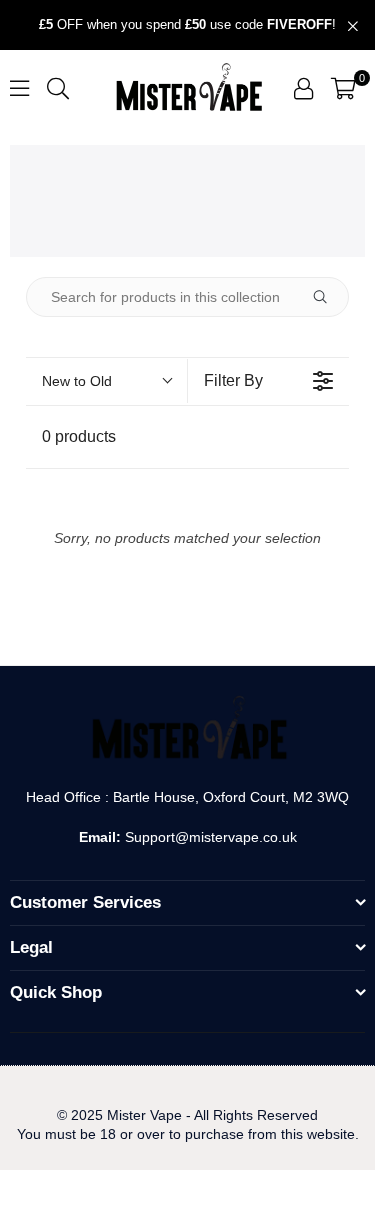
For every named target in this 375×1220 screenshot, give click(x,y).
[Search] (58, 87)
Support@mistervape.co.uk (209, 837)
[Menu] (19, 87)
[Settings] (303, 88)
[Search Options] (328, 297)
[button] (343, 88)
